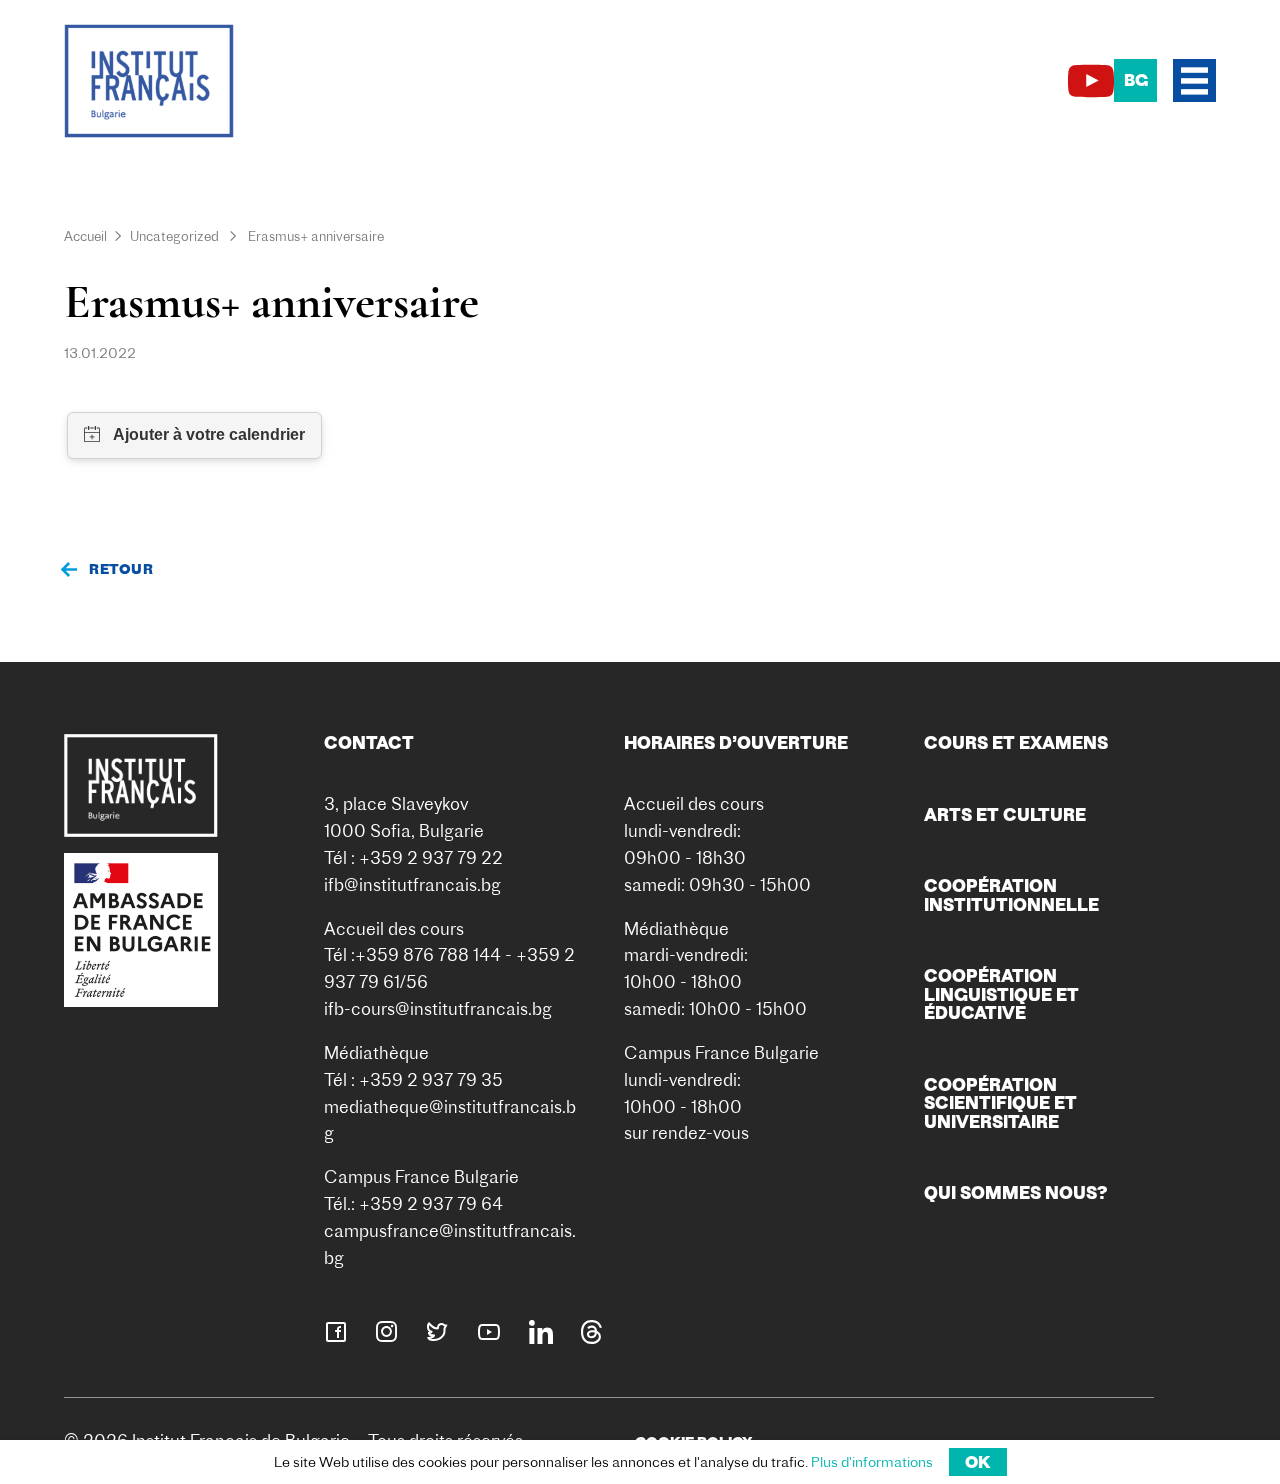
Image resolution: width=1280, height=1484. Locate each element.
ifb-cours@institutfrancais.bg (438, 1008)
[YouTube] (1091, 81)
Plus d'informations (872, 1462)
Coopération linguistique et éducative (1001, 994)
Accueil (85, 236)
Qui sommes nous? (1016, 1192)
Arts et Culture (1005, 814)
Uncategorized (174, 236)
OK (978, 1462)
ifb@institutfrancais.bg (412, 884)
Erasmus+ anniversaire (316, 236)
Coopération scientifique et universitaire (1000, 1103)
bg (1136, 80)
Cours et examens (1016, 742)
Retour (121, 569)
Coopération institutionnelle (1011, 894)
